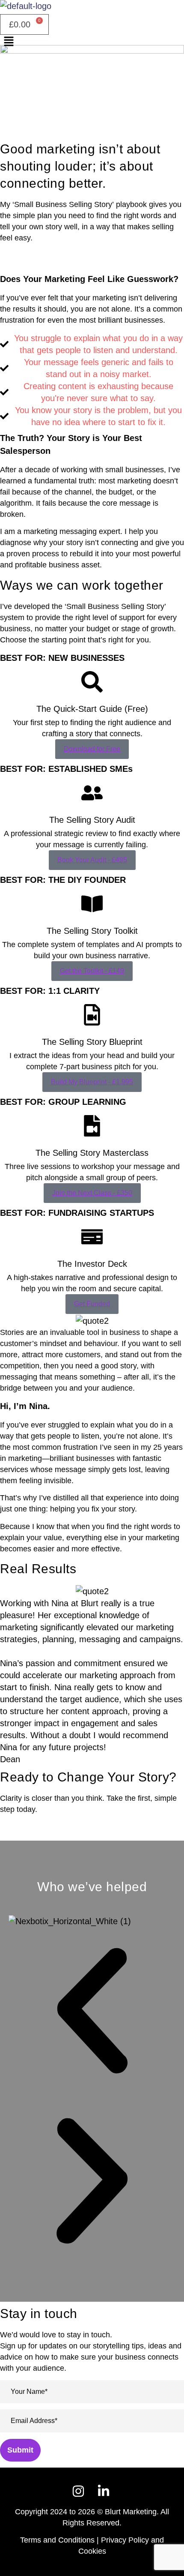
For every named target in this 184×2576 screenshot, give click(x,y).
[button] (92, 42)
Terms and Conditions (57, 2540)
